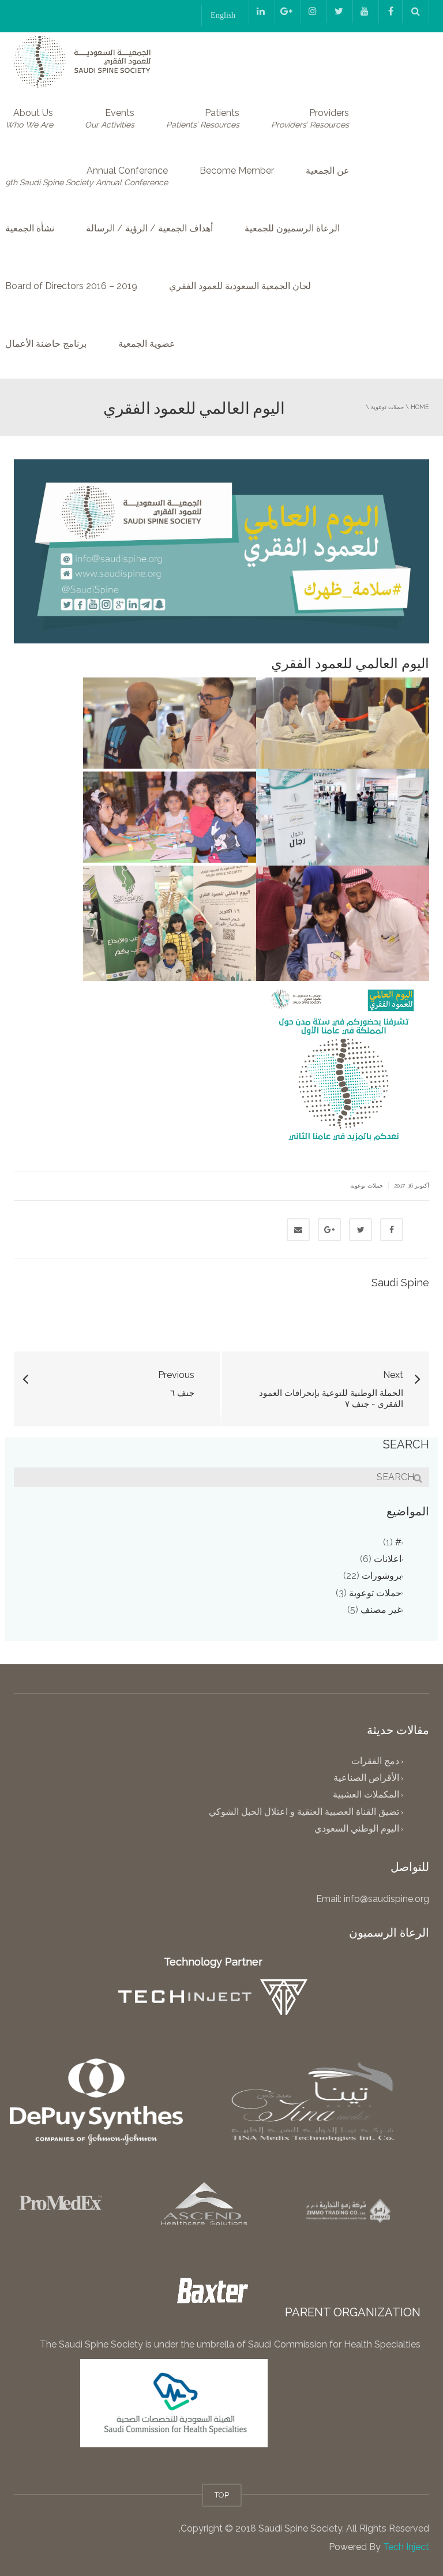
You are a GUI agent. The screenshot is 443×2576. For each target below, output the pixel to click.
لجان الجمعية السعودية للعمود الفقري (240, 286)
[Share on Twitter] (361, 1230)
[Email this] (298, 1230)
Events (110, 118)
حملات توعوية (387, 407)
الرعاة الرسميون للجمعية (292, 228)
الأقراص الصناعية (366, 1778)
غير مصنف (381, 1610)
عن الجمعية (328, 171)
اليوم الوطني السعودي (357, 1828)
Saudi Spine (400, 1283)
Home (420, 407)
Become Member (237, 171)
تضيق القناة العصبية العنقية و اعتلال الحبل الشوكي (304, 1812)
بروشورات (382, 1576)
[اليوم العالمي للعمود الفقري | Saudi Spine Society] (82, 61)
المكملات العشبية (366, 1795)
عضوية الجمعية (147, 344)
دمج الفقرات (375, 1761)
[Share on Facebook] (392, 1230)
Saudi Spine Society (299, 2528)
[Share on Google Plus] (329, 1230)
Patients (203, 118)
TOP (222, 2495)
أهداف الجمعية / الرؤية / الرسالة (149, 228)
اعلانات (388, 1559)
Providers (310, 118)
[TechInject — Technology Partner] (213, 1997)
